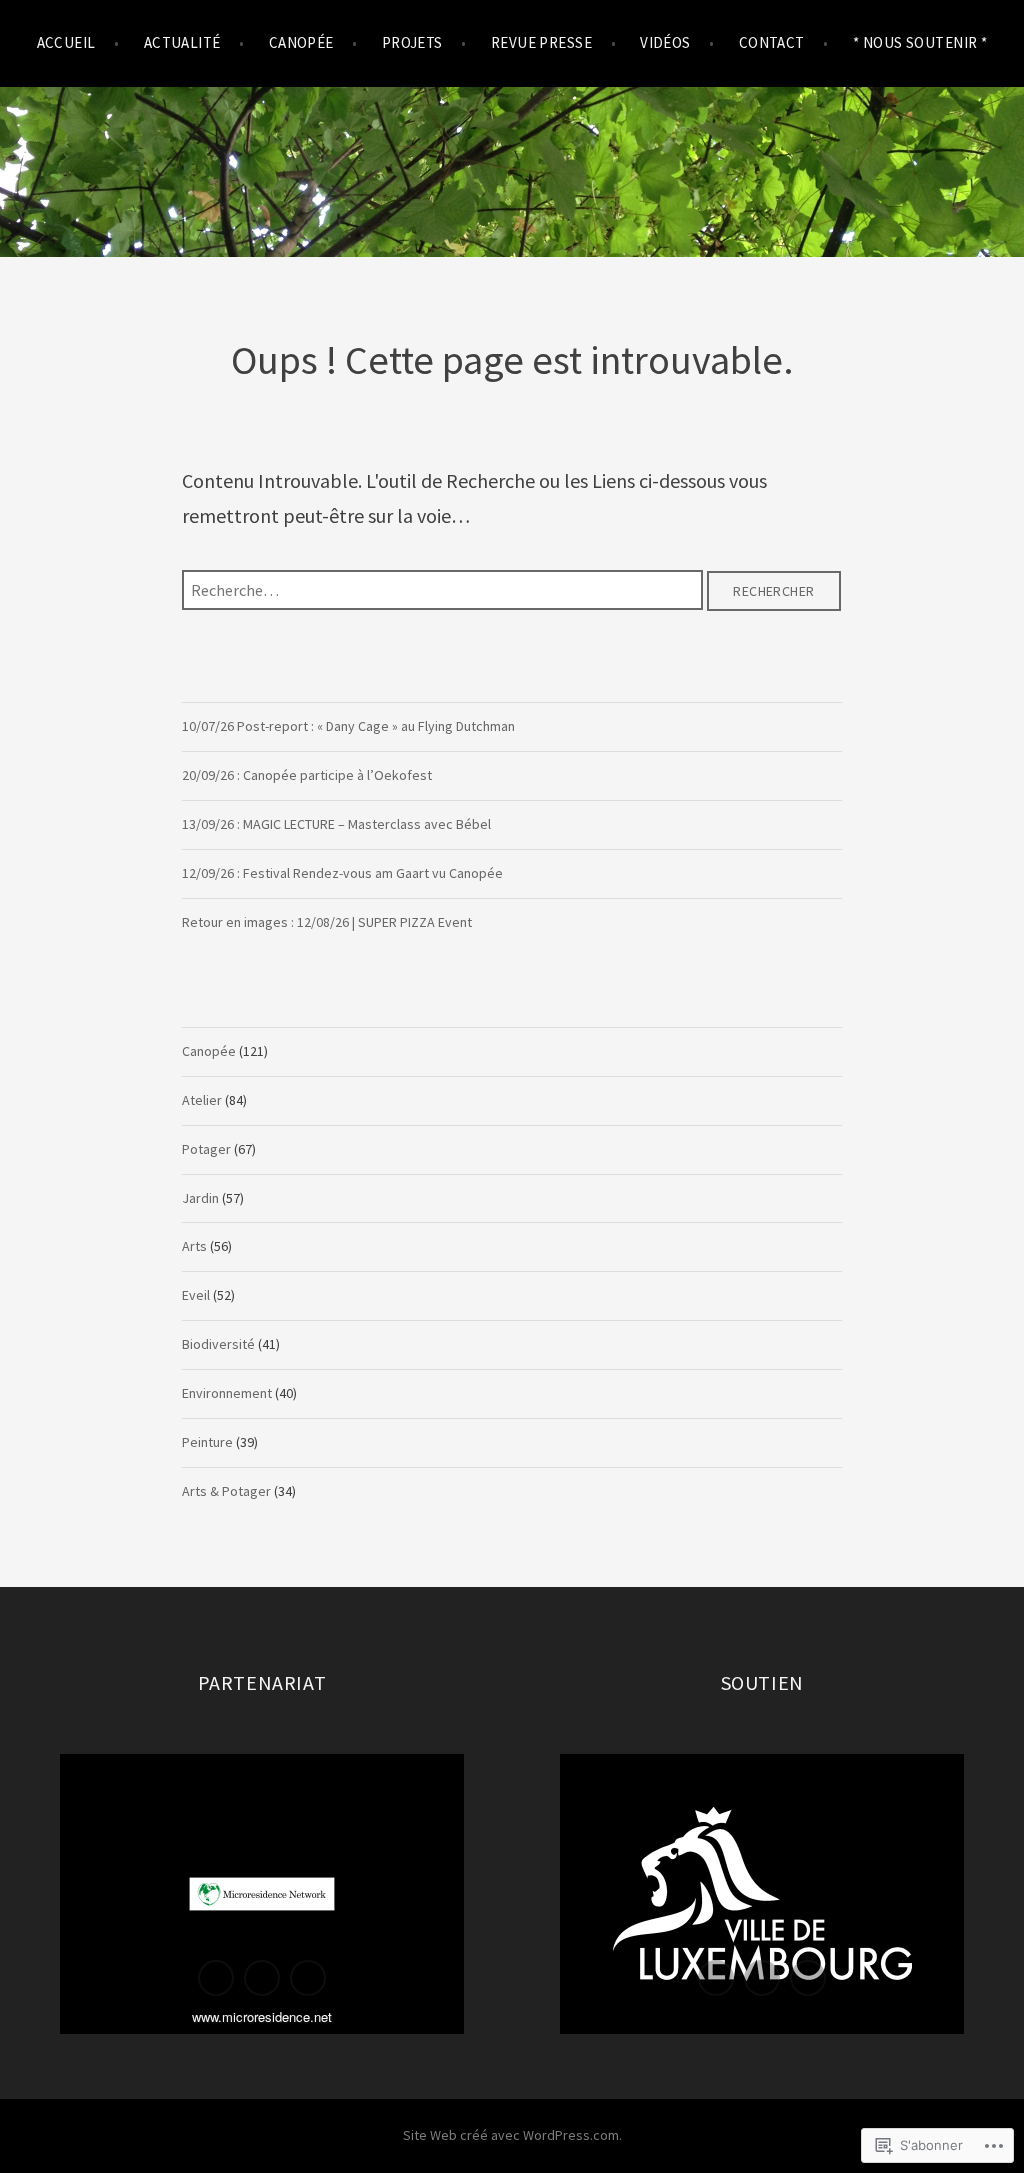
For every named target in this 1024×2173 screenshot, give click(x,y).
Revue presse (541, 42)
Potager (206, 1149)
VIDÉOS (665, 42)
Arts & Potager (226, 1491)
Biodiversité (218, 1344)
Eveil (196, 1295)
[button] (216, 1978)
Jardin (200, 1198)
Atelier (202, 1100)
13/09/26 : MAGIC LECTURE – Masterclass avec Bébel (336, 824)
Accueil (66, 42)
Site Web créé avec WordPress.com (511, 2135)
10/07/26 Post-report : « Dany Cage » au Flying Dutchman (348, 726)
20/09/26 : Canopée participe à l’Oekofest (307, 775)
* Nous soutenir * (920, 42)
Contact (772, 42)
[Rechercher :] (444, 588)
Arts (194, 1246)
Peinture (207, 1442)
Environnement (227, 1393)
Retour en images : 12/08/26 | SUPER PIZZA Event (327, 922)
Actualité (182, 42)
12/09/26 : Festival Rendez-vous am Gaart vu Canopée (342, 873)
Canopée (209, 1051)
